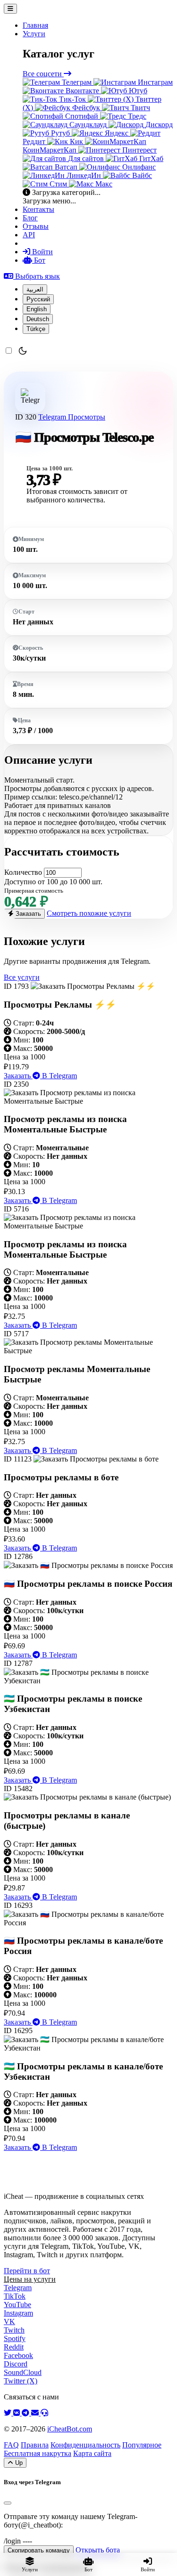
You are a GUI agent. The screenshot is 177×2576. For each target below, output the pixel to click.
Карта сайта (92, 2453)
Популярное (142, 2445)
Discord (16, 2364)
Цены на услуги (30, 2279)
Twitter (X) (21, 2381)
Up (18, 2463)
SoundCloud (23, 2372)
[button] (32, 276)
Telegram (53, 417)
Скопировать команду (39, 2550)
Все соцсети (43, 74)
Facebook (18, 2355)
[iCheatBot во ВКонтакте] (17, 2413)
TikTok (15, 2296)
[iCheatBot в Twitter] (8, 2413)
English (37, 309)
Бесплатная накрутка (38, 2453)
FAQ (11, 2445)
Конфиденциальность (85, 2445)
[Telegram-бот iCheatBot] (26, 2413)
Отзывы (36, 226)
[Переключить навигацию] (10, 9)
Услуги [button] (34, 34)
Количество (23, 872)
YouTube (17, 2305)
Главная (35, 25)
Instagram (18, 2313)
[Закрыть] (8, 2503)
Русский (38, 299)
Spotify (15, 2338)
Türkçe (36, 329)
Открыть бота (98, 2550)
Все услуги (22, 977)
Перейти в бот (27, 2271)
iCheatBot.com (70, 2429)
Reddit (14, 2347)
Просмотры (87, 417)
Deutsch (38, 319)
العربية (35, 289)
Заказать (27, 914)
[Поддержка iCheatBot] (44, 2413)
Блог (30, 218)
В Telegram (59, 1076)
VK (9, 2322)
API (29, 235)
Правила (35, 2445)
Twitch (14, 2330)
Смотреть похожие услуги (89, 913)
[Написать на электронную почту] (36, 2413)
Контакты (38, 209)
